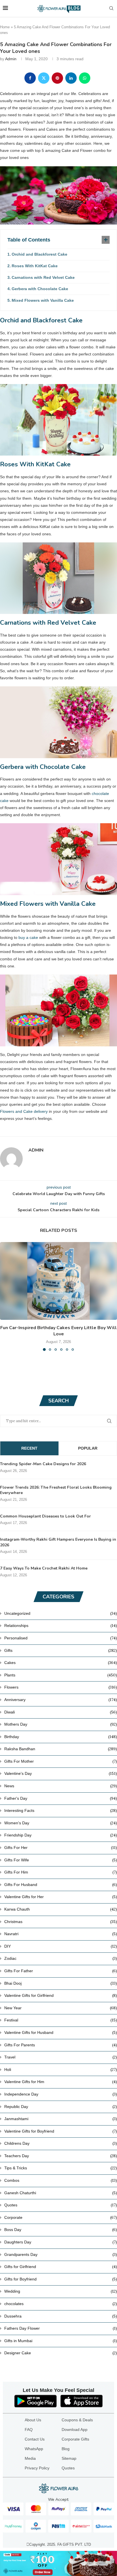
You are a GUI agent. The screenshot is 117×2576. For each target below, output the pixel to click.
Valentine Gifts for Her (61, 1897)
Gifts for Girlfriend (61, 2267)
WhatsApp (34, 2449)
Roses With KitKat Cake (35, 266)
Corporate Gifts (75, 2439)
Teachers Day (61, 2156)
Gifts (61, 1650)
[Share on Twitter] (44, 78)
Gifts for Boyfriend (61, 2279)
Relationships (61, 1626)
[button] (5, 1296)
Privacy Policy (37, 2468)
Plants (61, 1675)
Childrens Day (61, 2143)
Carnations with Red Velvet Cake (43, 277)
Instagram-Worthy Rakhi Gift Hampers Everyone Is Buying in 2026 (58, 1542)
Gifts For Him (61, 1872)
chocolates (61, 2304)
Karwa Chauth (61, 1909)
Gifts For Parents (61, 2045)
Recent (29, 1448)
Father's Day (61, 1798)
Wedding (61, 2291)
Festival (61, 2020)
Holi (61, 2070)
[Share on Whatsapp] (85, 78)
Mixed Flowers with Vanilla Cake (43, 300)
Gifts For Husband (61, 1885)
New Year (61, 2008)
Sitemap (69, 2458)
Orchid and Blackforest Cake (39, 254)
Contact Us (35, 2439)
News (61, 1786)
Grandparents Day (61, 2254)
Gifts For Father (61, 1971)
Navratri (61, 1934)
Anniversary (61, 1700)
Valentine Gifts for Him (61, 2082)
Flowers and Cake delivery (24, 1111)
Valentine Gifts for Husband (61, 2032)
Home (5, 27)
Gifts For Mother (61, 1761)
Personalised (61, 1638)
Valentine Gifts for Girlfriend (61, 1995)
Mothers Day (61, 1724)
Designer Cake (61, 2353)
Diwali (61, 1712)
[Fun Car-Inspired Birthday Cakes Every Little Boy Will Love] (58, 1281)
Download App (75, 2430)
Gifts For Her (61, 1848)
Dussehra (61, 2316)
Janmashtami (61, 2119)
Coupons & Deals (77, 2420)
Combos (61, 2180)
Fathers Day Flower (61, 2328)
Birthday (61, 1737)
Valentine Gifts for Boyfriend (61, 2131)
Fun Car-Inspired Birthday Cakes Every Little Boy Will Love (58, 1331)
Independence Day (61, 2094)
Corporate (61, 2217)
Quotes (61, 2205)
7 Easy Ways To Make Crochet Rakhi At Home (44, 1568)
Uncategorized (61, 1613)
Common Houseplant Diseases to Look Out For (45, 1516)
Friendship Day (61, 1835)
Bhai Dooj (61, 1983)
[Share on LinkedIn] (71, 78)
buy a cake (28, 937)
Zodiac (61, 1958)
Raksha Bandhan (61, 1749)
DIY (61, 1946)
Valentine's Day (61, 1773)
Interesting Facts (61, 1810)
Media (30, 2458)
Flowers (61, 1687)
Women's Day (61, 1823)
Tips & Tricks (61, 2168)
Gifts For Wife (61, 1860)
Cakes (61, 1663)
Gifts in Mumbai (61, 2341)
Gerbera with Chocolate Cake (40, 289)
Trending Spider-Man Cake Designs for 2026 (43, 1464)
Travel (61, 2057)
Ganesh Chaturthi (61, 2193)
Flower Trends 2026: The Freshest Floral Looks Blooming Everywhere (56, 1490)
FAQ (29, 2430)
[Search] (111, 8)
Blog (66, 2449)
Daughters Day (61, 2242)
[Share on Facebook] (30, 78)
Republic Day (61, 2107)
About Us (33, 2420)
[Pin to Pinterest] (57, 78)
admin (11, 59)
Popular (88, 1448)
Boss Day (61, 2230)
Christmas (61, 1922)
